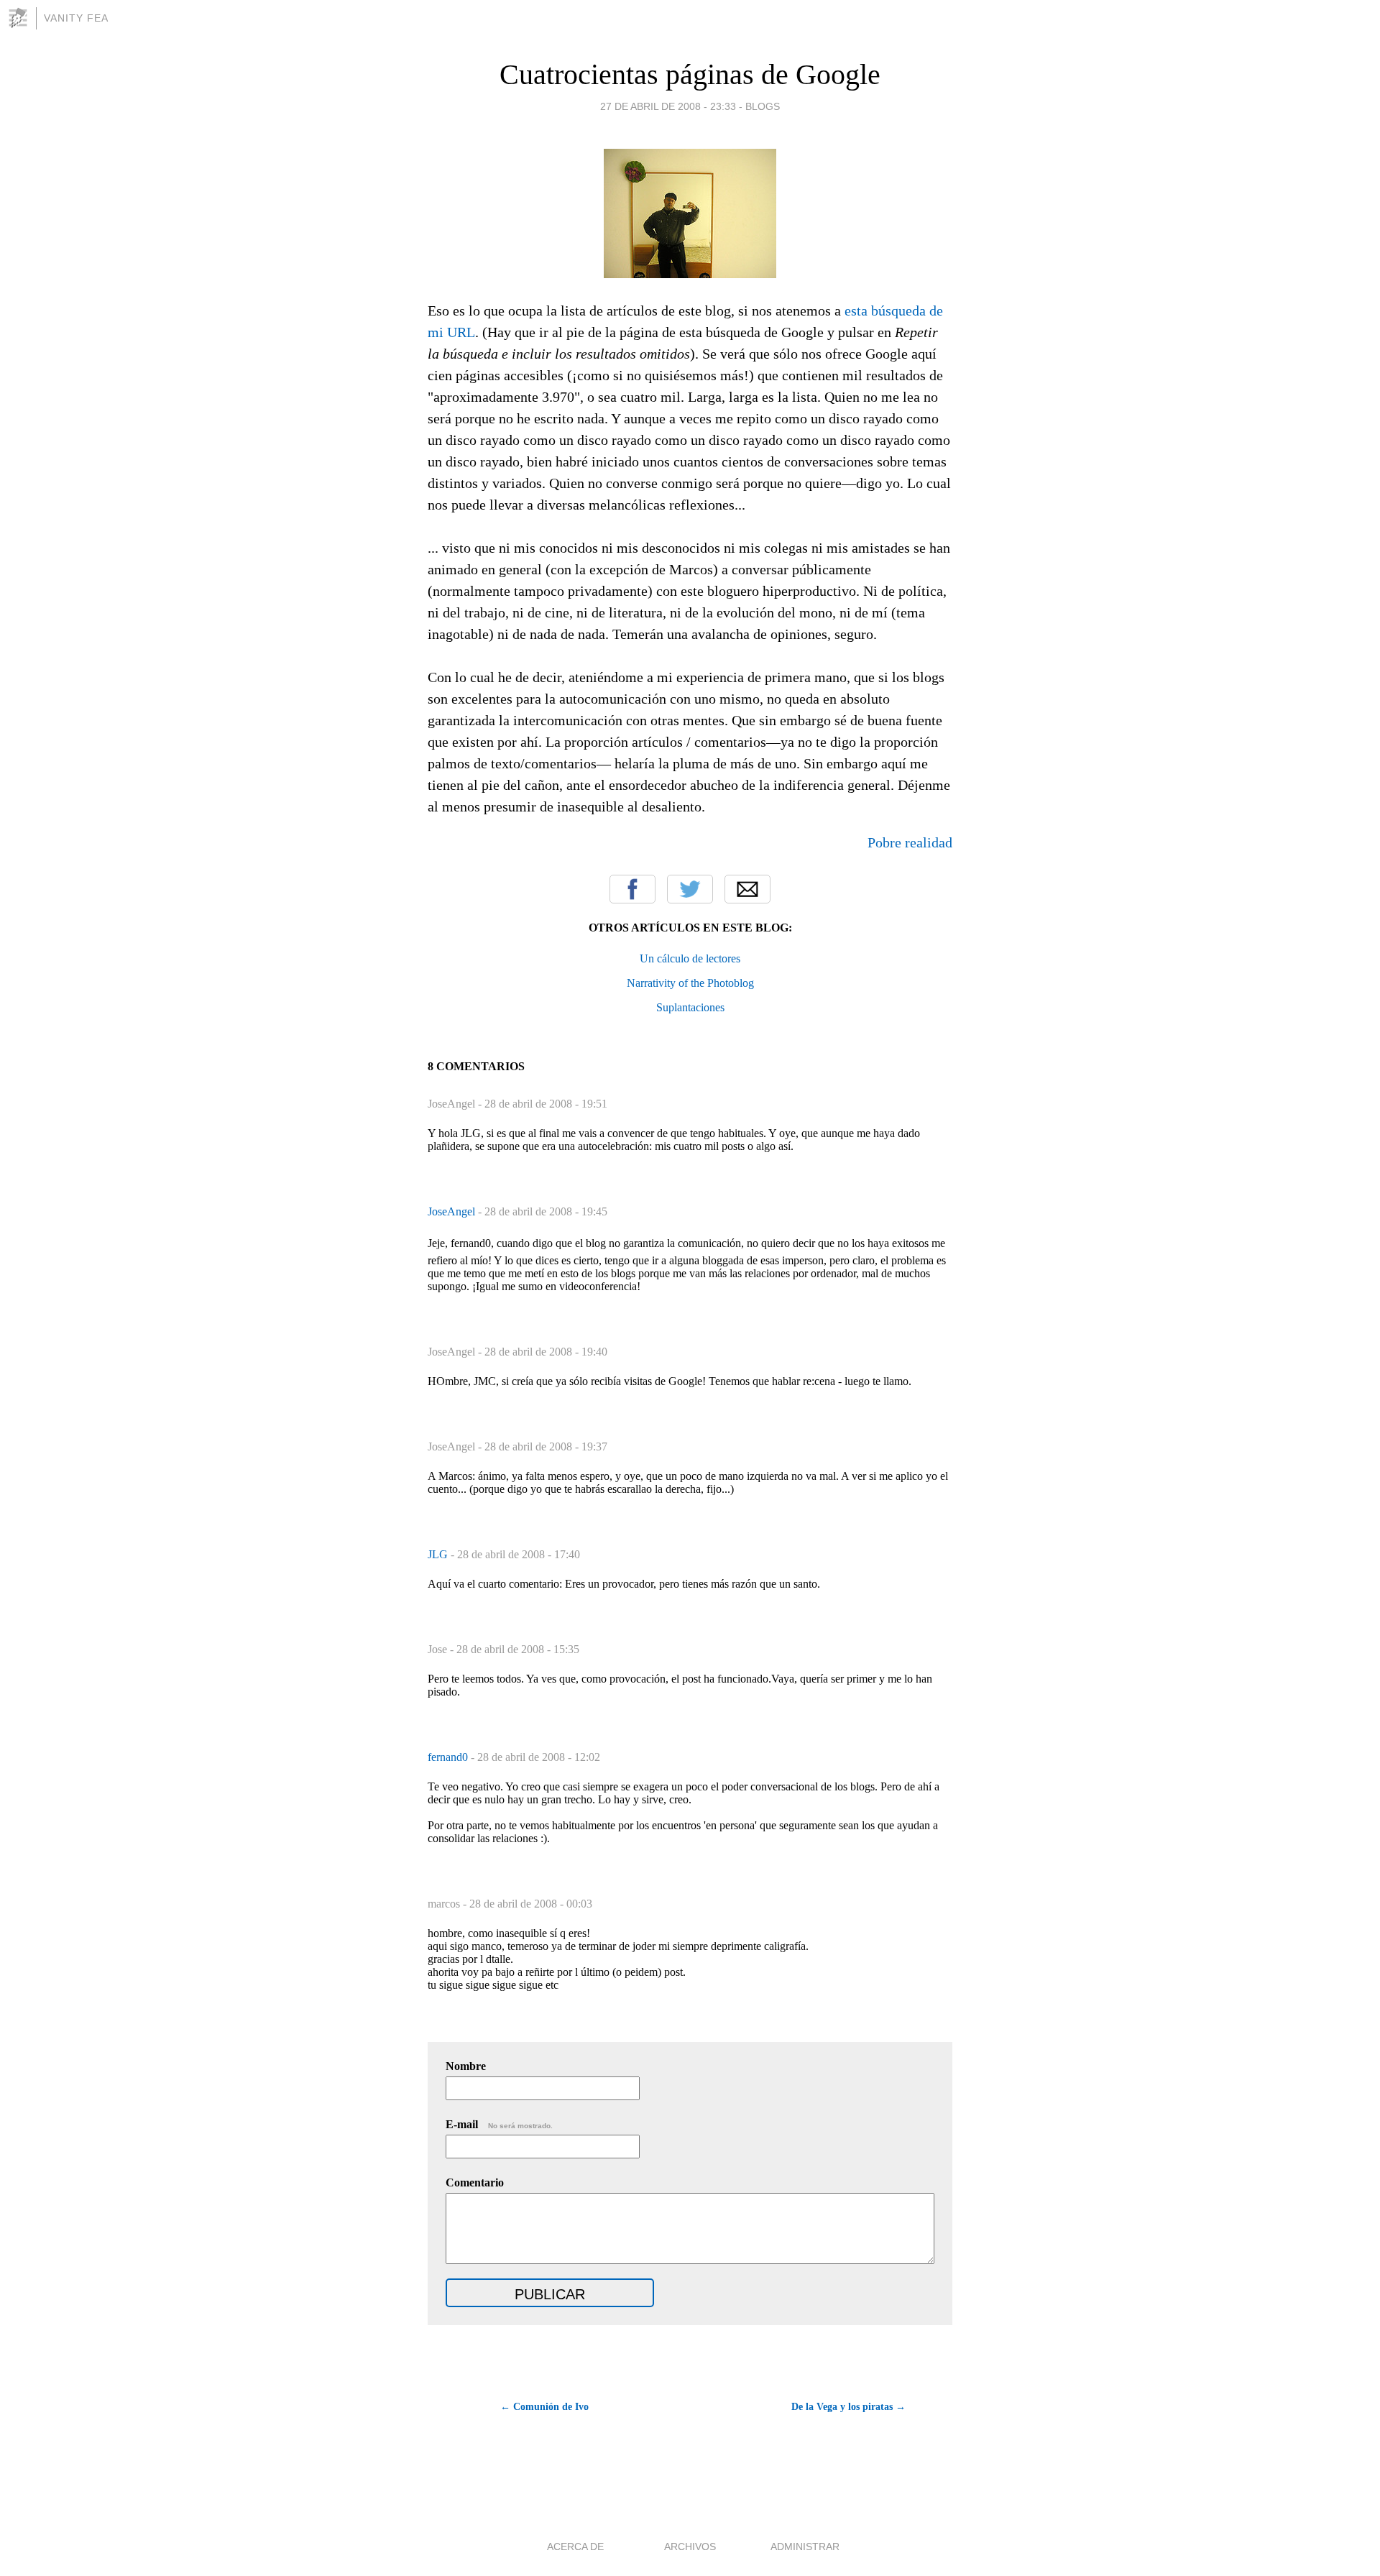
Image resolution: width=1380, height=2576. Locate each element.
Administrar (805, 2547)
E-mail (499, 2124)
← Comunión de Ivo (544, 2407)
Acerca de (575, 2547)
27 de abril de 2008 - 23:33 (668, 106)
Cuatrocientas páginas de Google (690, 74)
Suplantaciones (690, 1007)
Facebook (632, 889)
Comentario (475, 2182)
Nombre (466, 2066)
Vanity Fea (76, 18)
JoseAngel (453, 1211)
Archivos (690, 2547)
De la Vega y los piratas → (848, 2407)
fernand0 (449, 1757)
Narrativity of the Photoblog (690, 983)
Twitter (690, 889)
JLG (439, 1554)
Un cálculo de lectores (690, 958)
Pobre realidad (910, 842)
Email (747, 889)
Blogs (763, 106)
